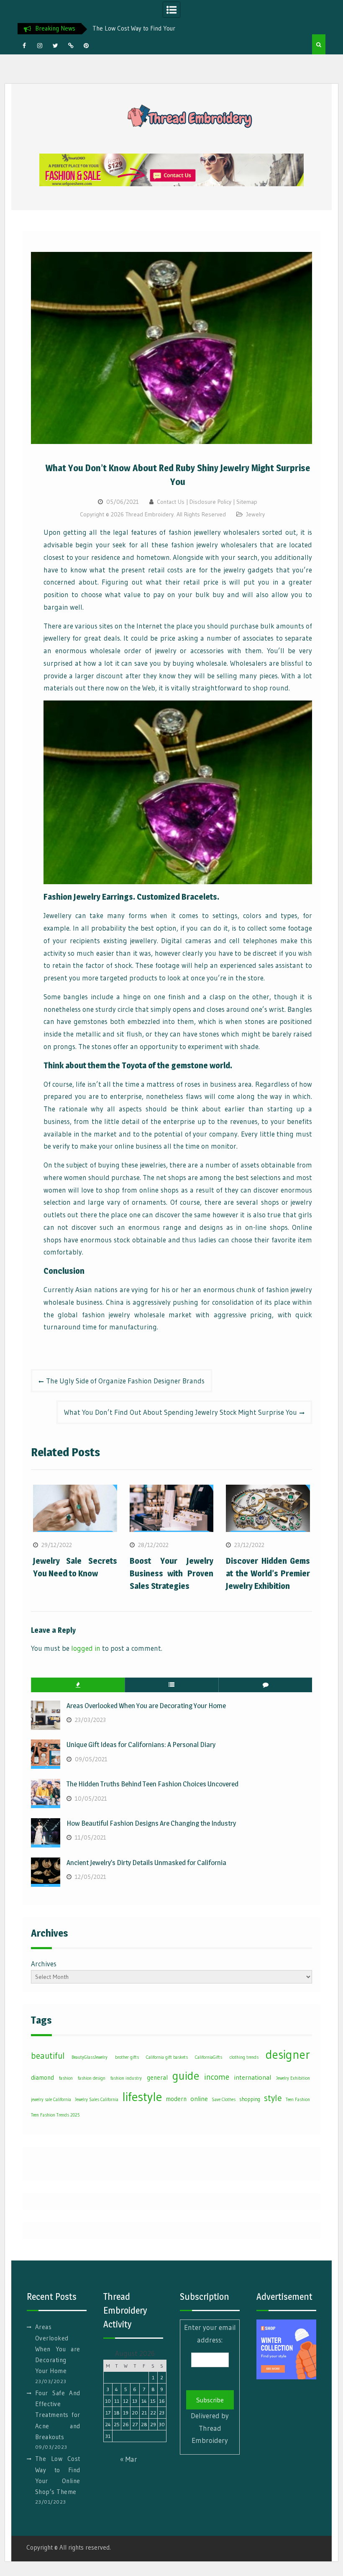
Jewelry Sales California (97, 2100)
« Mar (129, 2459)
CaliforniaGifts (209, 2057)
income (217, 2077)
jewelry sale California (51, 2100)
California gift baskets (167, 2057)
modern (176, 2099)
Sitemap (247, 502)
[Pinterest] (86, 46)
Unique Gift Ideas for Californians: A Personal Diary (141, 1745)
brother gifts (127, 2057)
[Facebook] (24, 46)
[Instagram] (40, 46)
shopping (250, 2099)
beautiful (48, 2056)
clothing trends (244, 2057)
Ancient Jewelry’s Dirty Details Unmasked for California (146, 1863)
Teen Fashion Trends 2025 (55, 2115)
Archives (44, 1964)
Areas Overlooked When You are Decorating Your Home (146, 1706)
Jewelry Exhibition (293, 2078)
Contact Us (171, 502)
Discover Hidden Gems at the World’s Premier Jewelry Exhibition (268, 1573)
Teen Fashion (298, 2100)
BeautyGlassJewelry (90, 2057)
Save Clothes (224, 2100)
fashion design (92, 2078)
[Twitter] (55, 46)
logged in (86, 1648)
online (199, 2099)
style (273, 2098)
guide (186, 2076)
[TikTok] (71, 46)
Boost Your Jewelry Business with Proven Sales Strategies (172, 1573)
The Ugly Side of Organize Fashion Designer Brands (125, 1381)
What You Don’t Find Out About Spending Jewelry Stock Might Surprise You (180, 1412)
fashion (66, 2078)
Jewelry (255, 514)
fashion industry (126, 2078)
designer (288, 2055)
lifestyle (142, 2097)
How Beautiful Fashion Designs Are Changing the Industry (151, 1823)
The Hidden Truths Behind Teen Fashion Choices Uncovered (152, 1784)
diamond (42, 2077)
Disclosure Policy (210, 502)
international (253, 2077)
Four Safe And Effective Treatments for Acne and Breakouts (58, 2415)
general (157, 2077)
